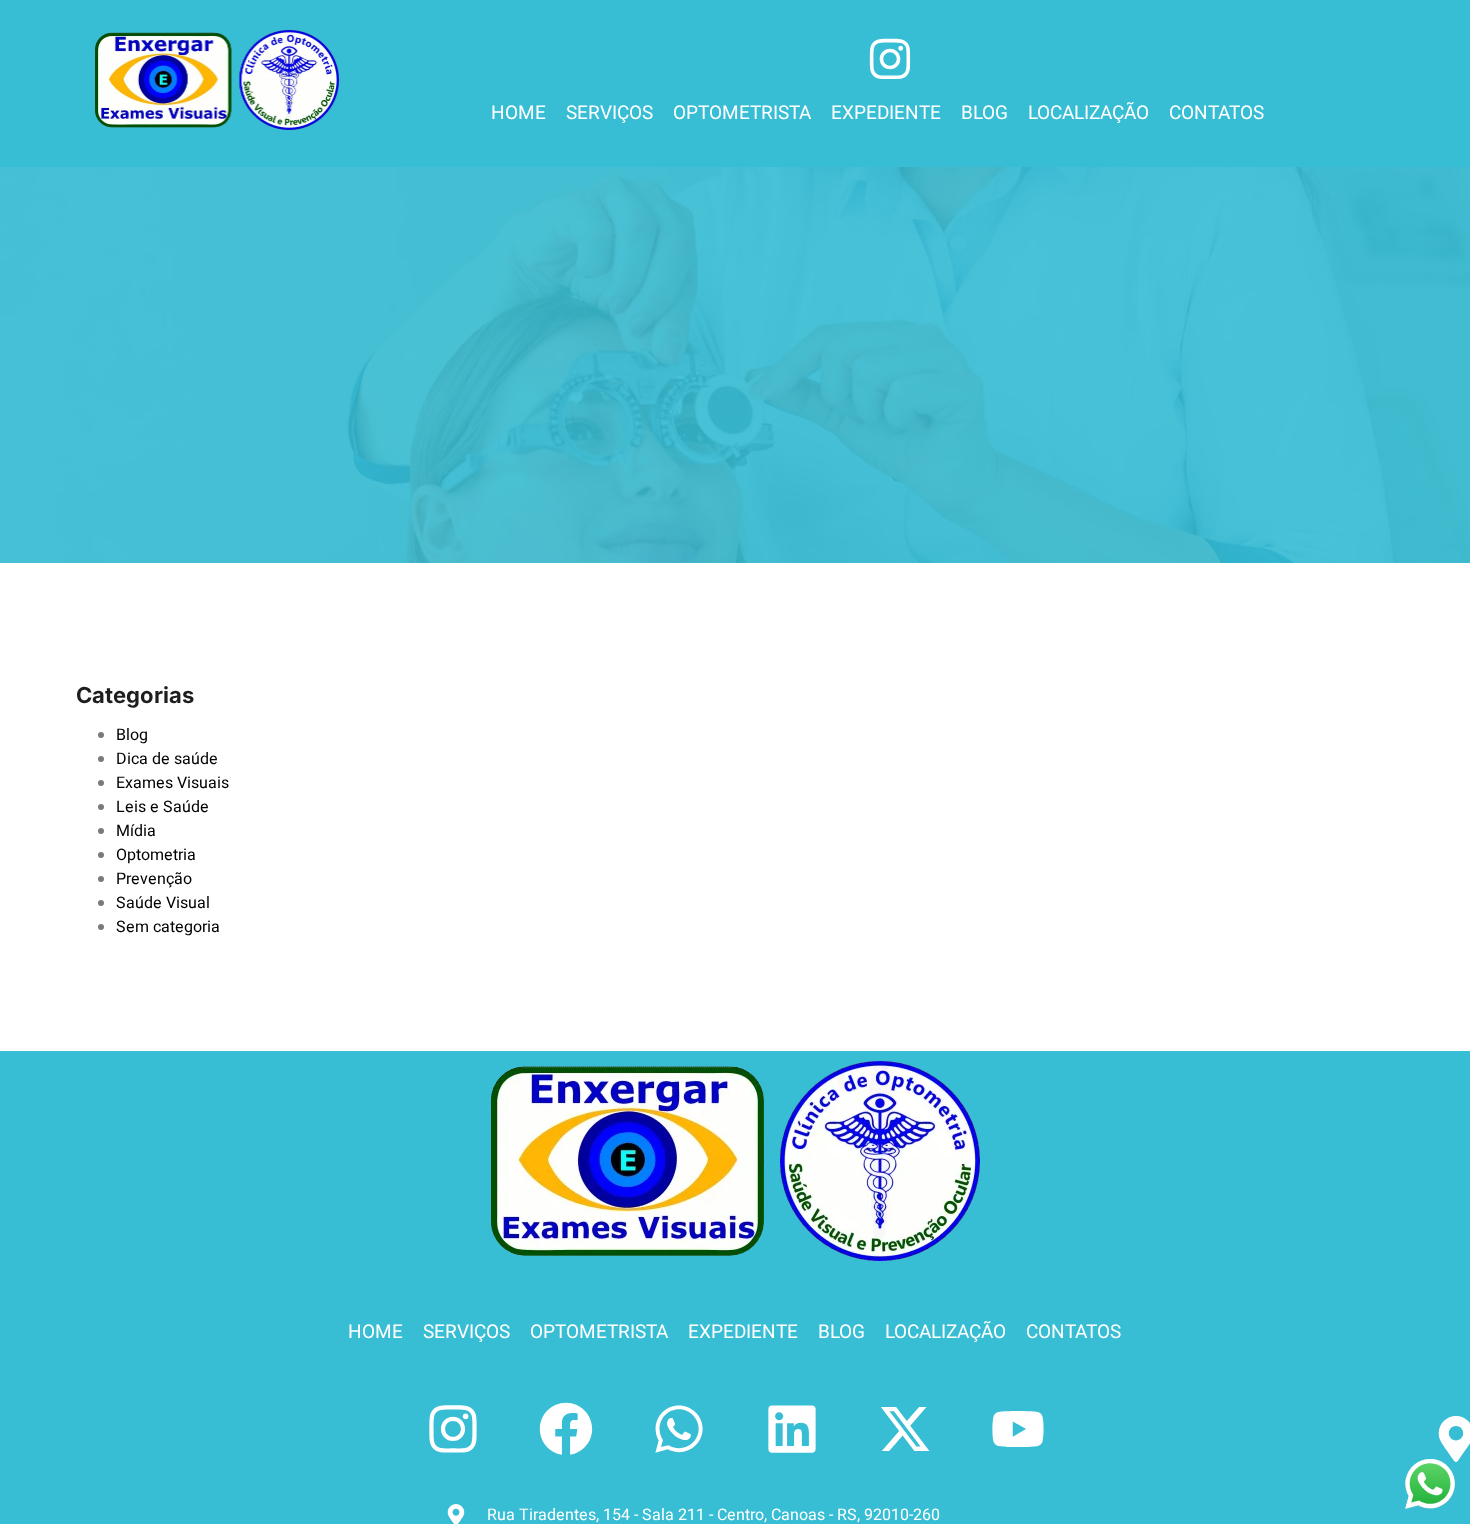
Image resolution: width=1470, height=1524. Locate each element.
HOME (518, 113)
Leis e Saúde (162, 807)
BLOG (984, 113)
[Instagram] (453, 1429)
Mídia (136, 831)
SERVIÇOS (609, 113)
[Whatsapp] (679, 1429)
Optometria (156, 855)
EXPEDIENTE (886, 113)
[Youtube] (1018, 1429)
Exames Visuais (172, 783)
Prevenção (154, 879)
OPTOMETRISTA (742, 113)
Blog (132, 735)
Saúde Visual (163, 903)
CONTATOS (1216, 113)
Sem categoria (168, 927)
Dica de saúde (167, 759)
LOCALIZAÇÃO (1088, 113)
